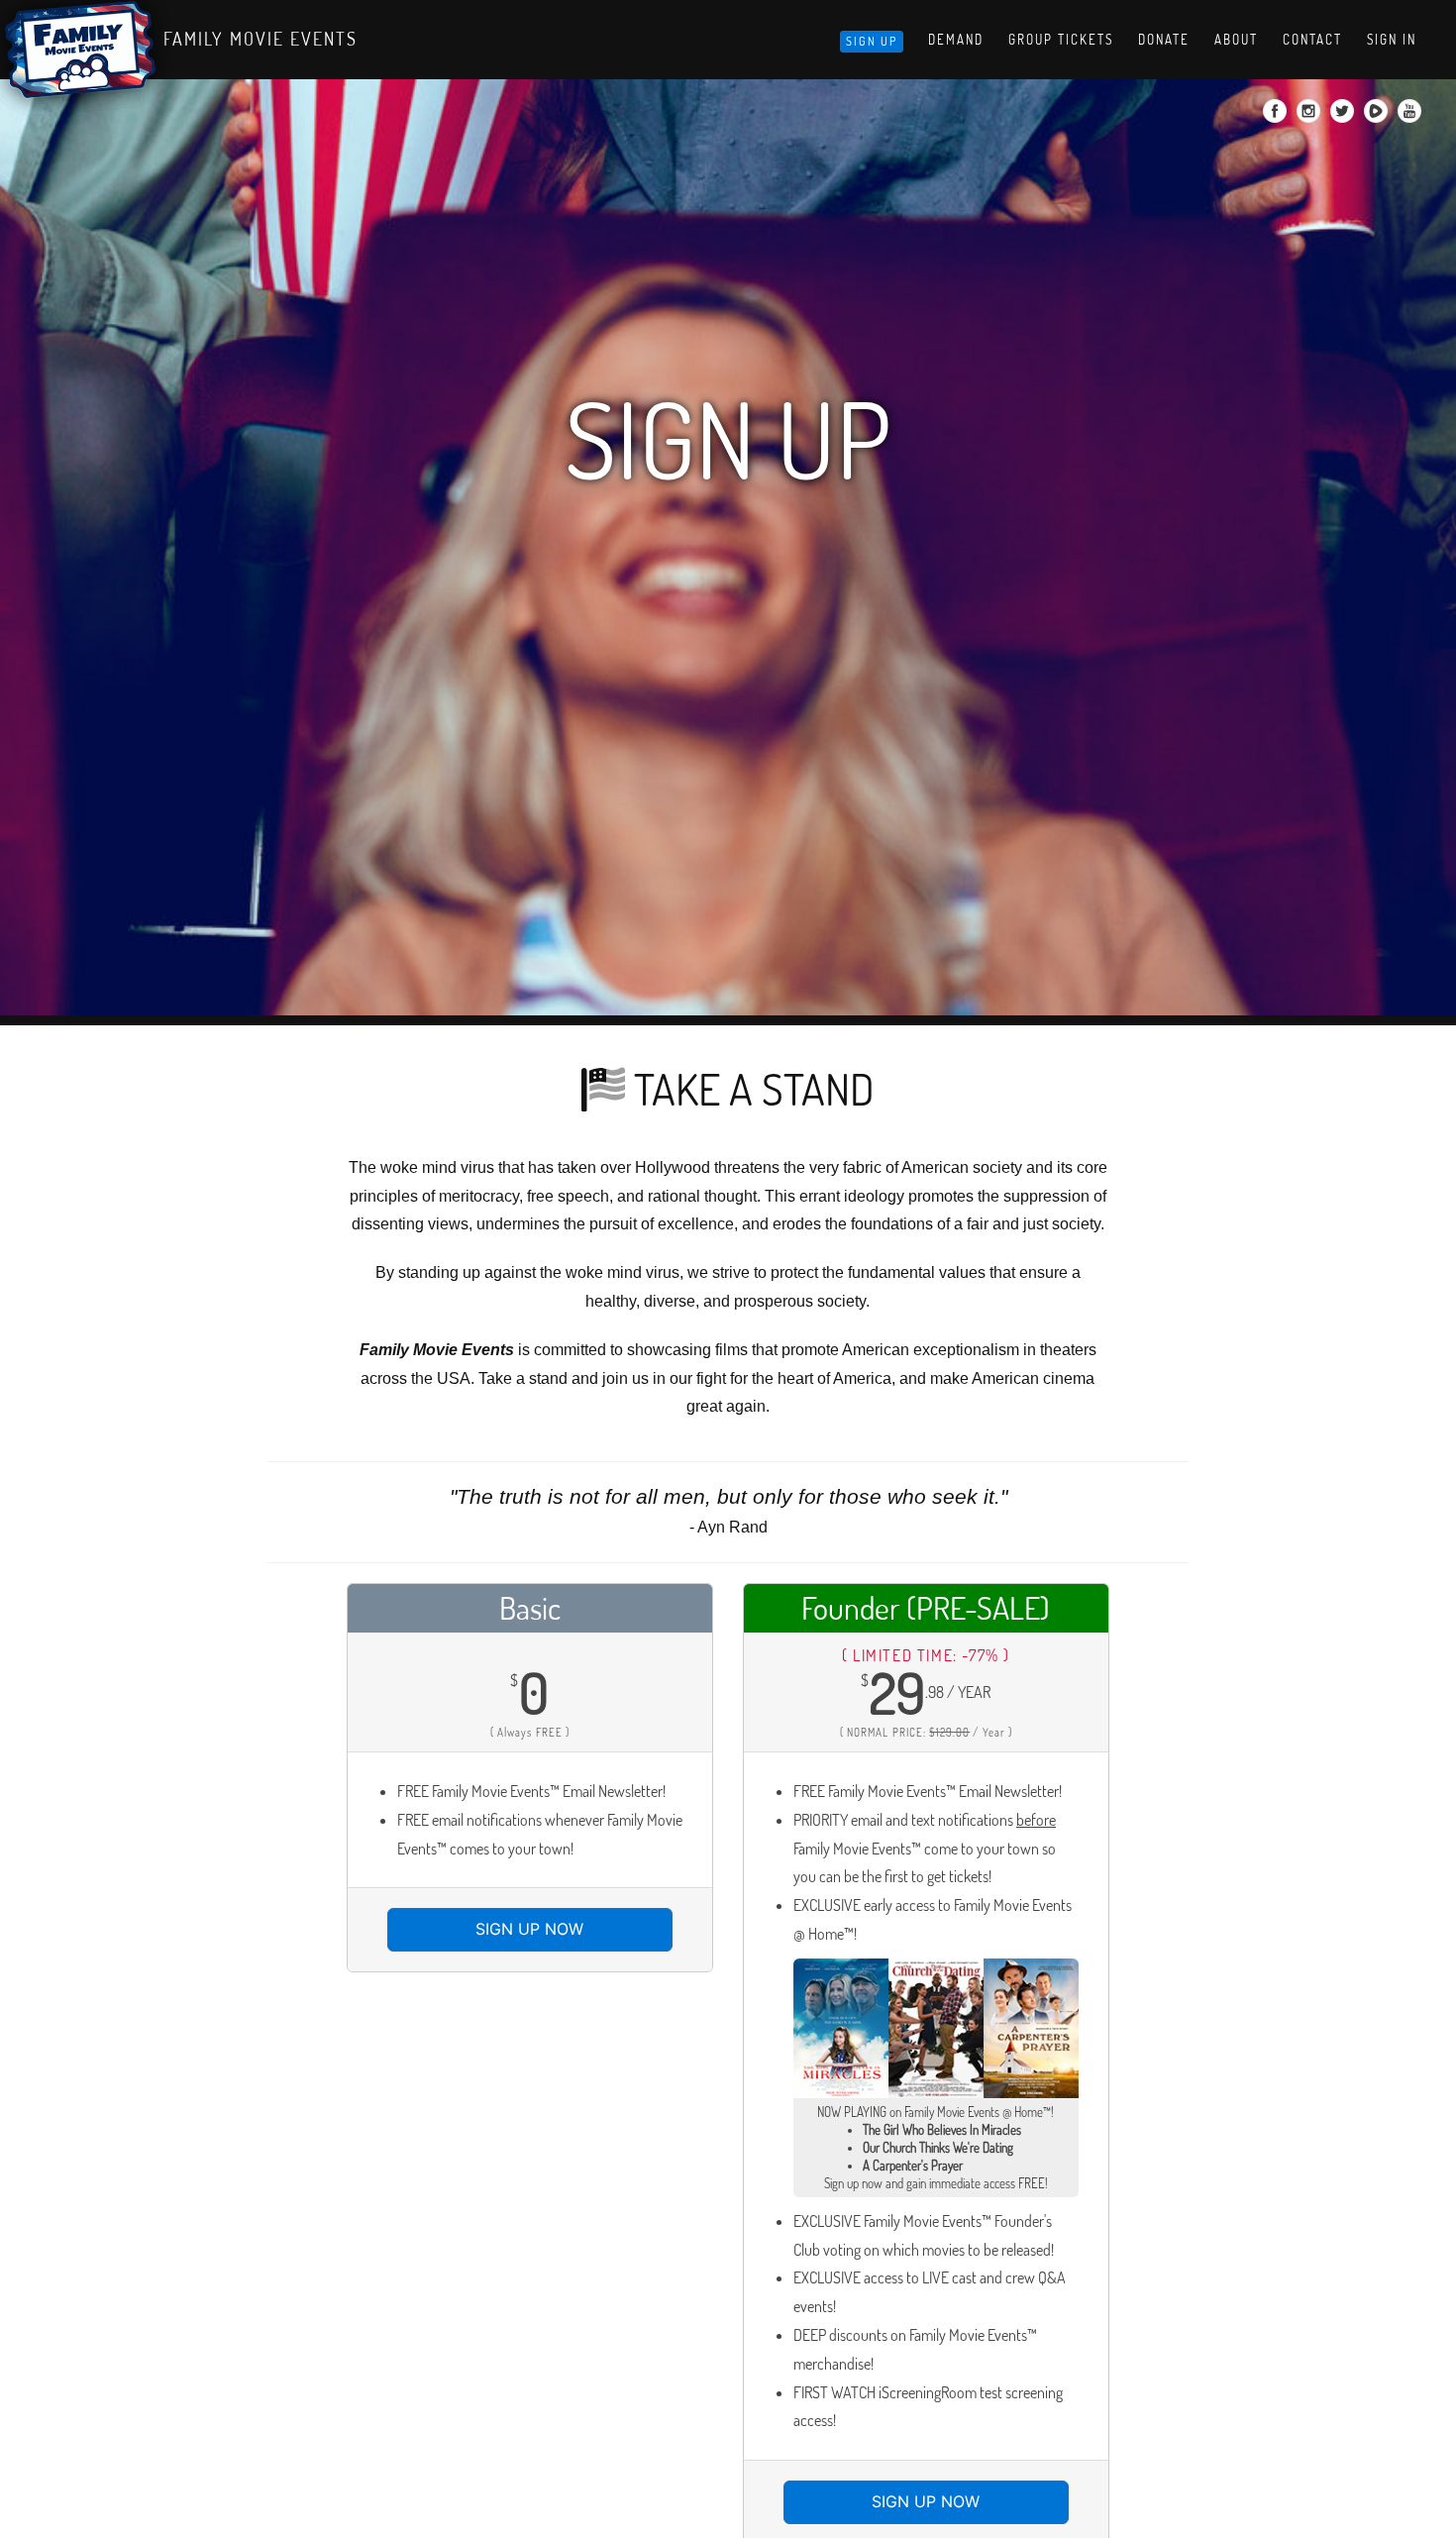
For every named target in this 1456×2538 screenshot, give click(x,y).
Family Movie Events (260, 39)
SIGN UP (872, 41)
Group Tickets (1061, 40)
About (1236, 40)
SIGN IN (1392, 40)
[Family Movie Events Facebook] (1277, 117)
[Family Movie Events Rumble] (1378, 117)
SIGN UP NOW (529, 1929)
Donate (1164, 40)
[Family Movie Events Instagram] (1311, 117)
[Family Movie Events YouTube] (1412, 117)
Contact (1312, 40)
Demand (956, 40)
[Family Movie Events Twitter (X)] (1345, 117)
